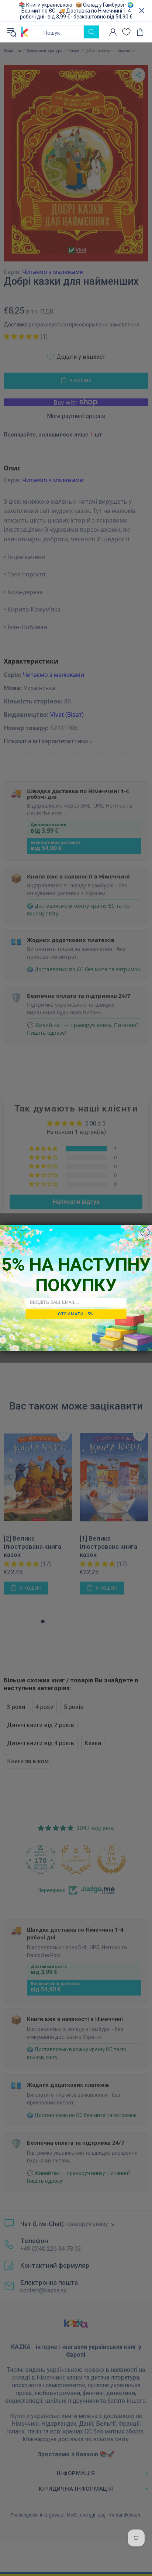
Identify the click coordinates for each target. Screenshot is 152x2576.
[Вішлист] (126, 32)
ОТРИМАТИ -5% (76, 1314)
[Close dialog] (145, 1232)
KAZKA (25, 32)
